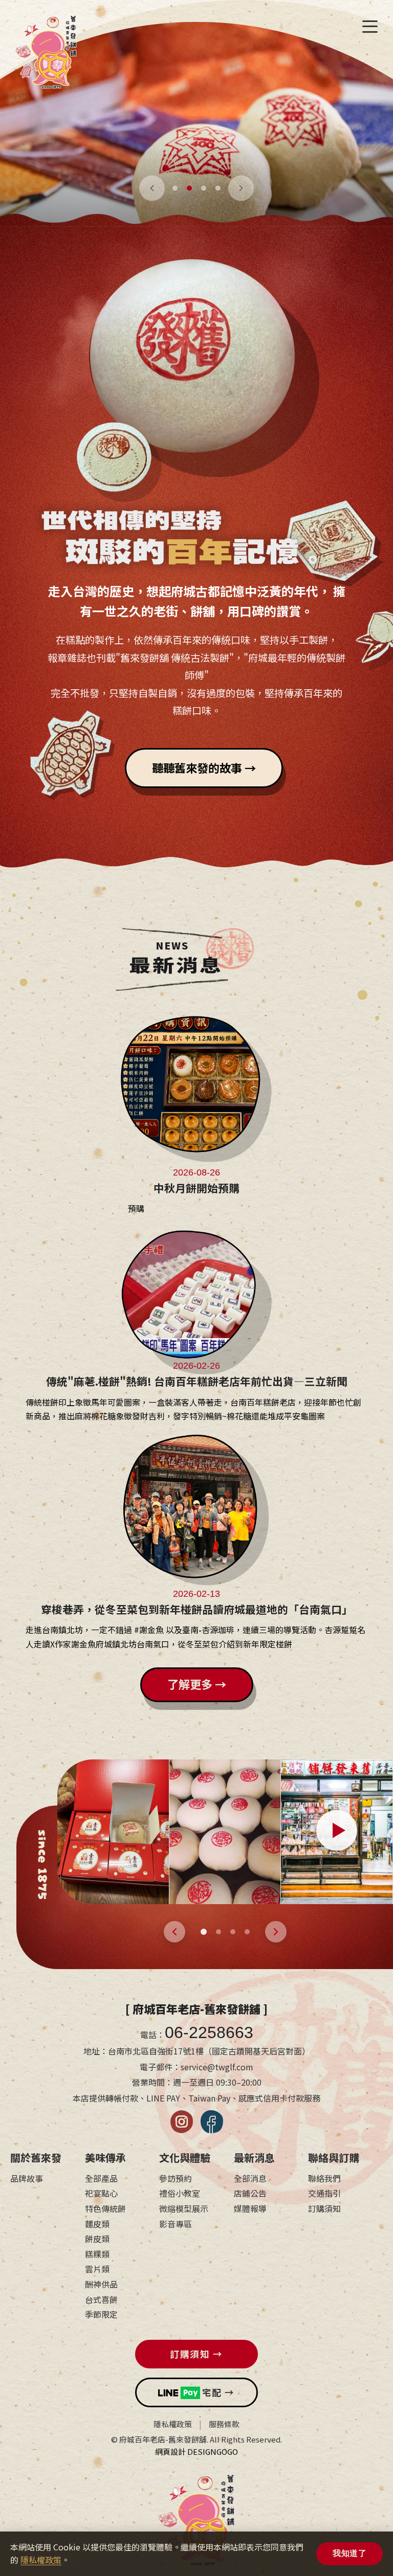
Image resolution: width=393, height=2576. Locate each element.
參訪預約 (176, 2178)
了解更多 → (197, 1684)
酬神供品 (101, 2284)
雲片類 (97, 2269)
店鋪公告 (250, 2193)
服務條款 (224, 2424)
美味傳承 (105, 2157)
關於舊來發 (36, 2157)
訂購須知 (324, 2208)
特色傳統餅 (105, 2208)
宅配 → (219, 2392)
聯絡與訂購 (334, 2157)
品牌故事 (27, 2178)
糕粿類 (97, 2254)
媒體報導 (250, 2208)
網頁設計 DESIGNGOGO (196, 2451)
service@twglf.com (217, 2067)
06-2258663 (209, 2032)
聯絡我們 (324, 2178)
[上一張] (152, 188)
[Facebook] (212, 2122)
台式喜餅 (101, 2299)
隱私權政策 (173, 2424)
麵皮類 (97, 2224)
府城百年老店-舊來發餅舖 (46, 56)
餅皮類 (97, 2239)
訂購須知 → (196, 2354)
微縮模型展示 (184, 2208)
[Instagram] (182, 2122)
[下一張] (241, 188)
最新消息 (254, 2157)
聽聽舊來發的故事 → (204, 767)
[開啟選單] (370, 27)
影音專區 (176, 2224)
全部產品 (101, 2178)
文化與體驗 (185, 2157)
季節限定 (101, 2314)
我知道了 (350, 2553)
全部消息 (250, 2178)
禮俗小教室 (180, 2193)
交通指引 (324, 2193)
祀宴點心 (101, 2193)
